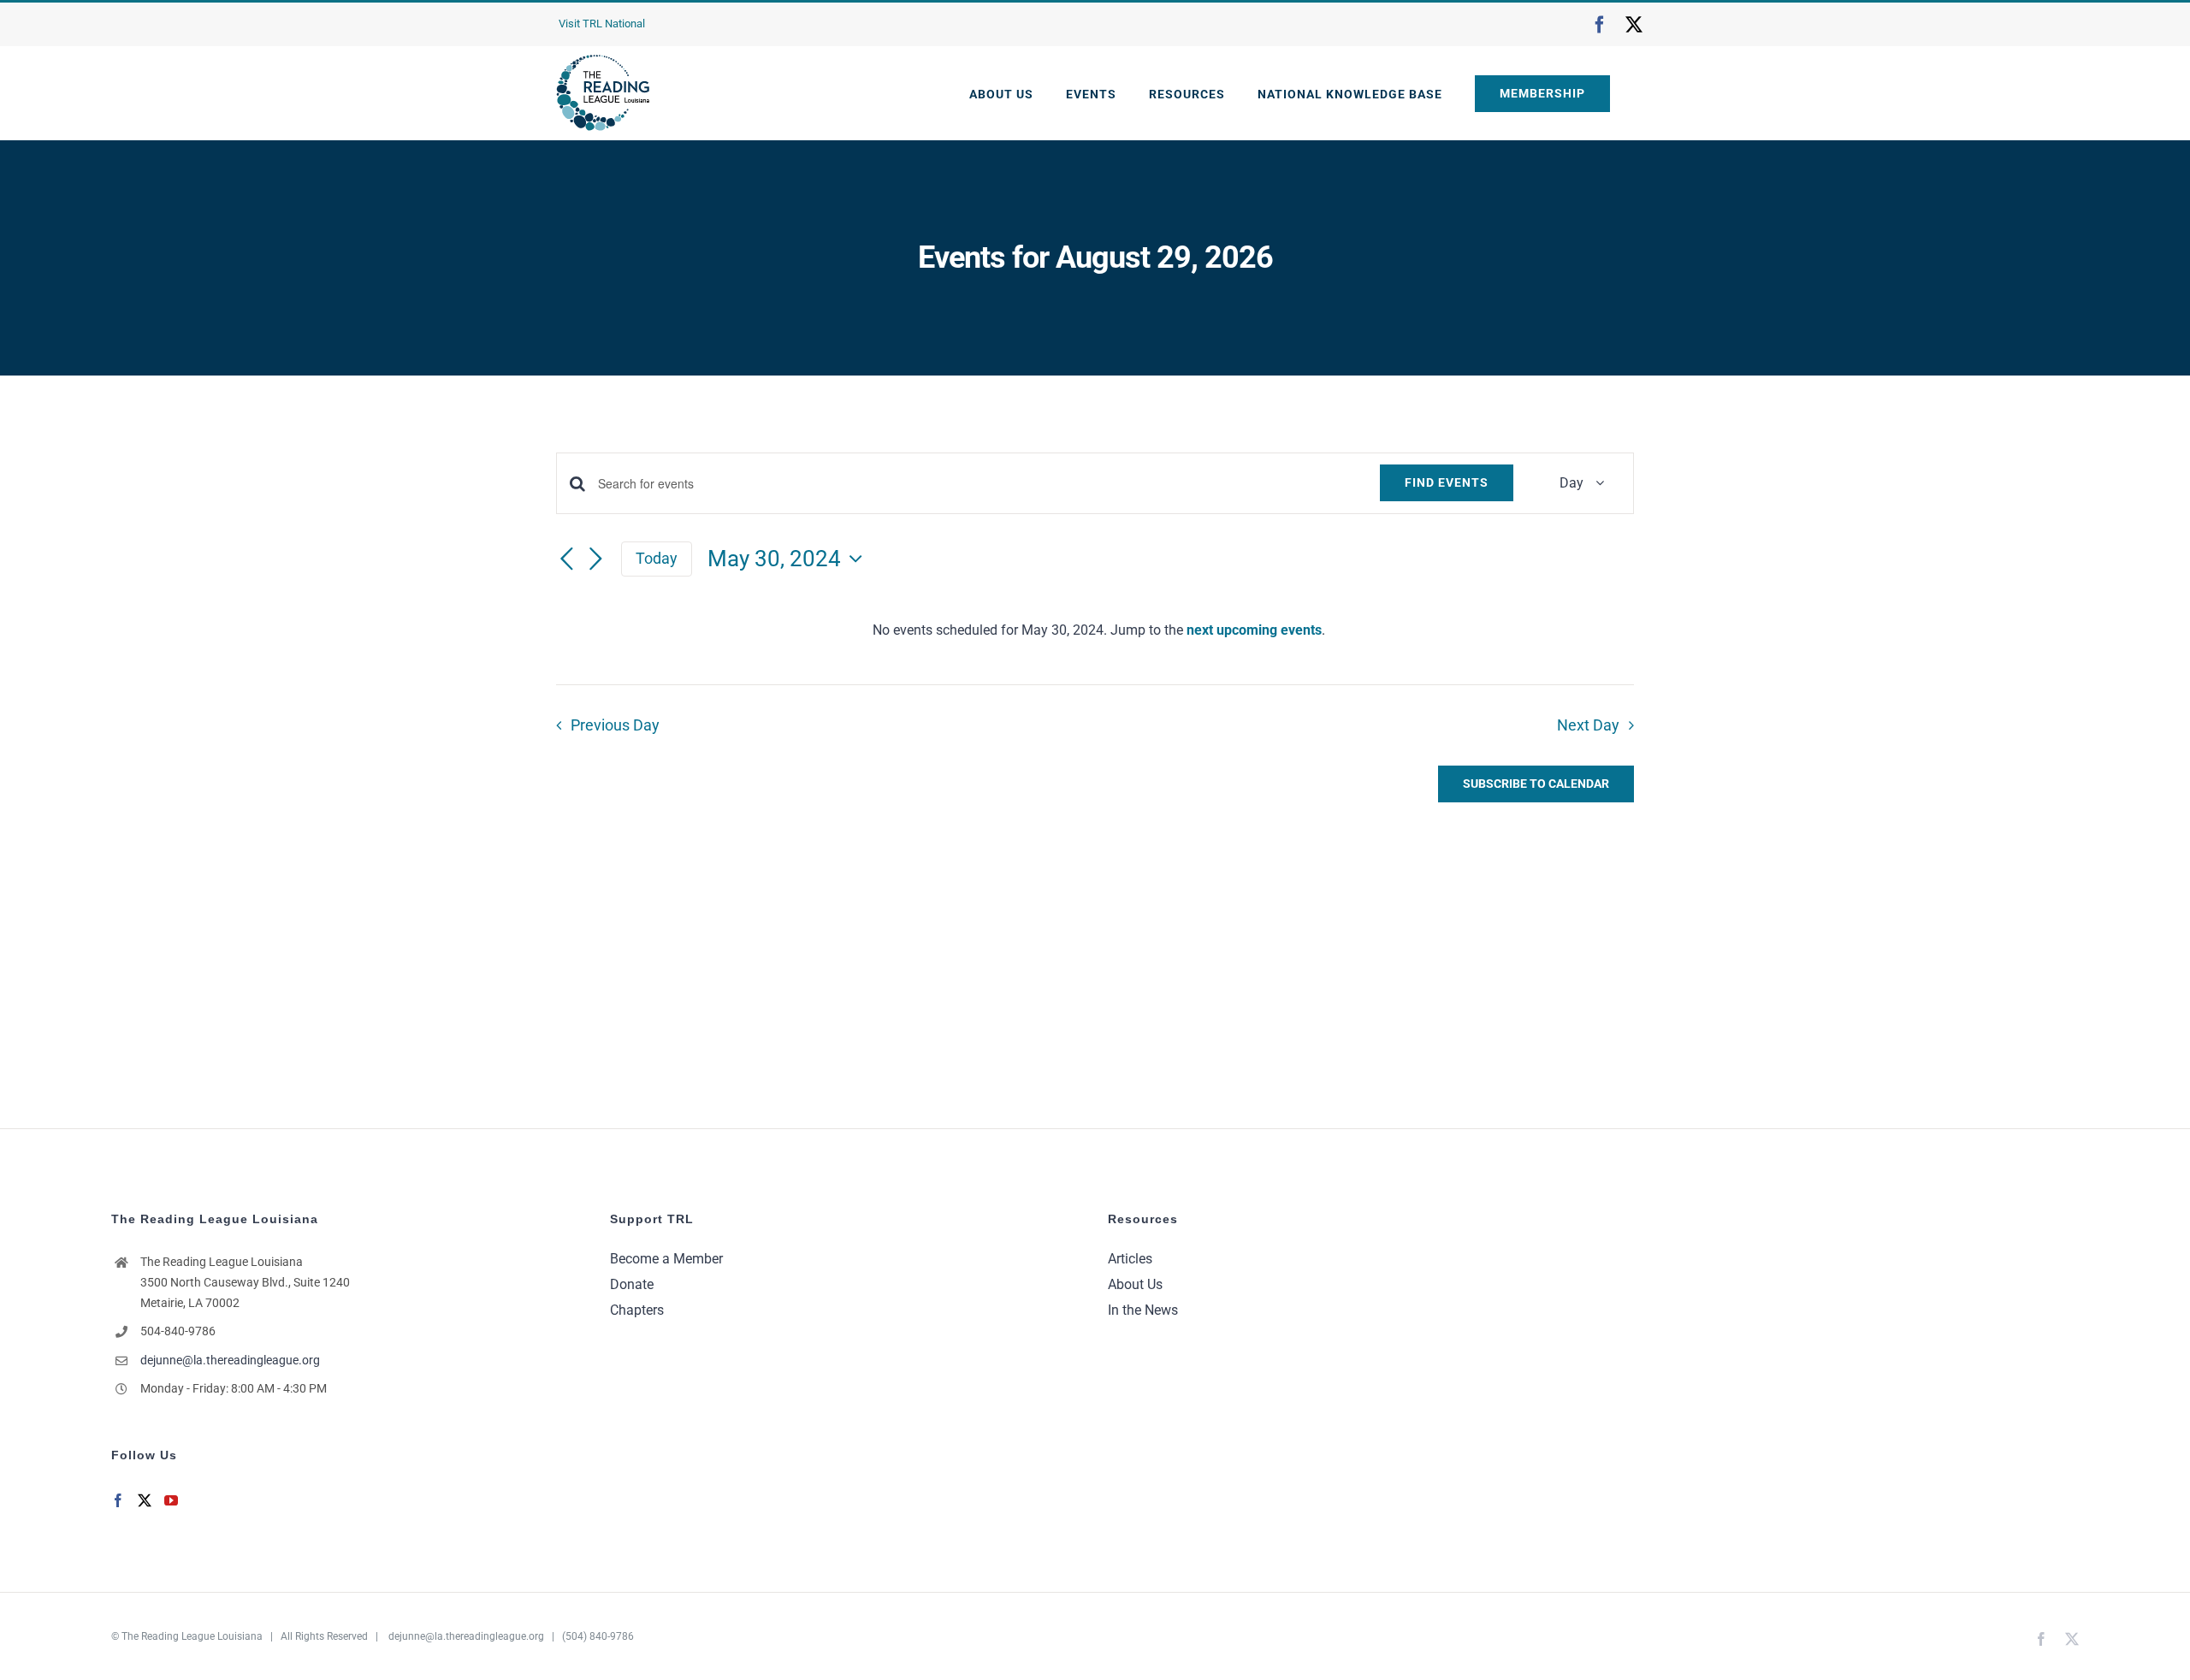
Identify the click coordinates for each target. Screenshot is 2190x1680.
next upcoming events (1254, 630)
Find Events (1447, 482)
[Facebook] (118, 1500)
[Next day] (595, 560)
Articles (1130, 1259)
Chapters (637, 1310)
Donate (632, 1284)
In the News (1143, 1310)
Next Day (1588, 725)
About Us (1135, 1284)
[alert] (1098, 630)
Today (657, 558)
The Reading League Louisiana (192, 1636)
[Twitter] (145, 1500)
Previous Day (615, 725)
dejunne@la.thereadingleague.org (230, 1360)
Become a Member (666, 1259)
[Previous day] (566, 560)
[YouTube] (171, 1500)
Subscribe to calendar (1536, 784)
